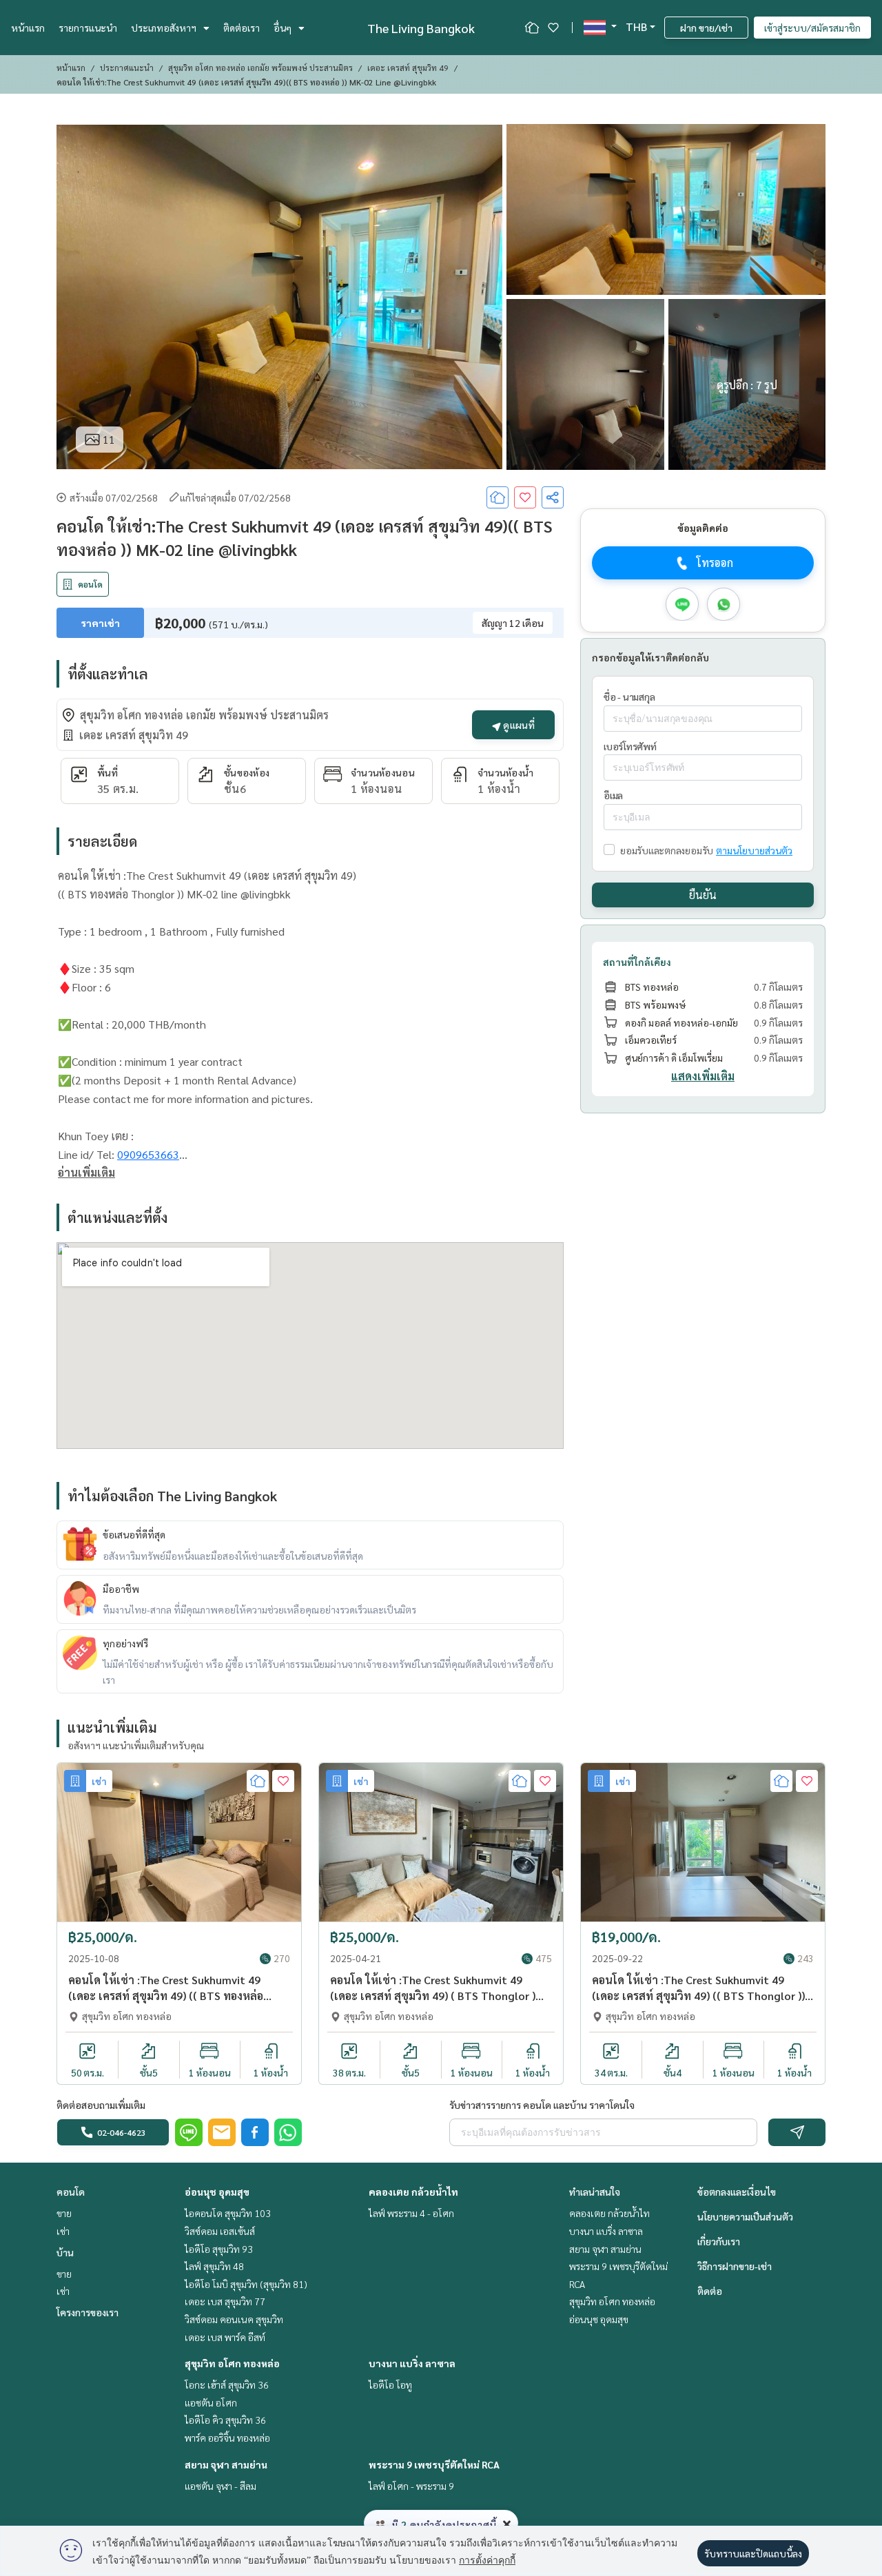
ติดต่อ (710, 2291)
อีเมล (613, 796)
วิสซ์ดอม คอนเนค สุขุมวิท (234, 2319)
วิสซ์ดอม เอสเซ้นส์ (220, 2231)
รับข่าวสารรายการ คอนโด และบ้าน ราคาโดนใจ (542, 2105)
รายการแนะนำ (88, 28)
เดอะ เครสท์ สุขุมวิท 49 (408, 68)
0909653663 (148, 1154)
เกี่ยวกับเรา (719, 2241)
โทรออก (715, 563)
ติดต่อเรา (242, 28)
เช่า (63, 2231)
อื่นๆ (283, 28)
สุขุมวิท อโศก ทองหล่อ (232, 2363)
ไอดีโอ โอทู (390, 2384)
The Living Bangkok (421, 28)
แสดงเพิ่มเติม (703, 1076)
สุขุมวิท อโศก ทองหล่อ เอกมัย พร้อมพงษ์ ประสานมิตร (260, 68)
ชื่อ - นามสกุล (629, 697)
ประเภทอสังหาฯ (164, 28)
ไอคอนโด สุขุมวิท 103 (228, 2213)
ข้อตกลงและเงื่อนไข (737, 2192)
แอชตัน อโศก (211, 2402)
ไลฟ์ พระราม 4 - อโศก (411, 2213)
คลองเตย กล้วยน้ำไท (413, 2192)
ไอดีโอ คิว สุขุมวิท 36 (225, 2420)
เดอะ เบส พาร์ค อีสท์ (225, 2337)
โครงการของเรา (88, 2312)
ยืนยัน (703, 895)
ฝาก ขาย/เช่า (706, 28)
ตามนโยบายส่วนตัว (754, 850)
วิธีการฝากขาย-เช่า (735, 2266)
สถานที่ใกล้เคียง (637, 962)
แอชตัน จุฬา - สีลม (220, 2486)
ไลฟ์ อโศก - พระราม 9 (411, 2486)
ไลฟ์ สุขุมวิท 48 (214, 2266)
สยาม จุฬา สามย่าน (226, 2464)
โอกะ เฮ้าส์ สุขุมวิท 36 (227, 2384)
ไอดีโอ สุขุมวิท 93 (219, 2249)
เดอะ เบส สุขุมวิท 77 (225, 2301)
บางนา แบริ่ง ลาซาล (412, 2363)
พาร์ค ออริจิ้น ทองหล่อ (227, 2438)
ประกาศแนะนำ (127, 68)
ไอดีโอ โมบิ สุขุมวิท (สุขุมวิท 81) (246, 2284)
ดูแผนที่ (518, 725)
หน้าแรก (28, 28)
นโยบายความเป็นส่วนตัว (745, 2216)
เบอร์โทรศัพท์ (630, 746)
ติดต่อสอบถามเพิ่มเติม (101, 2105)
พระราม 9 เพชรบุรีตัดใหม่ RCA (434, 2464)
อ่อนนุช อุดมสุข (217, 2192)
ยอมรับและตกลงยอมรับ (667, 850)
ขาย (64, 2213)
